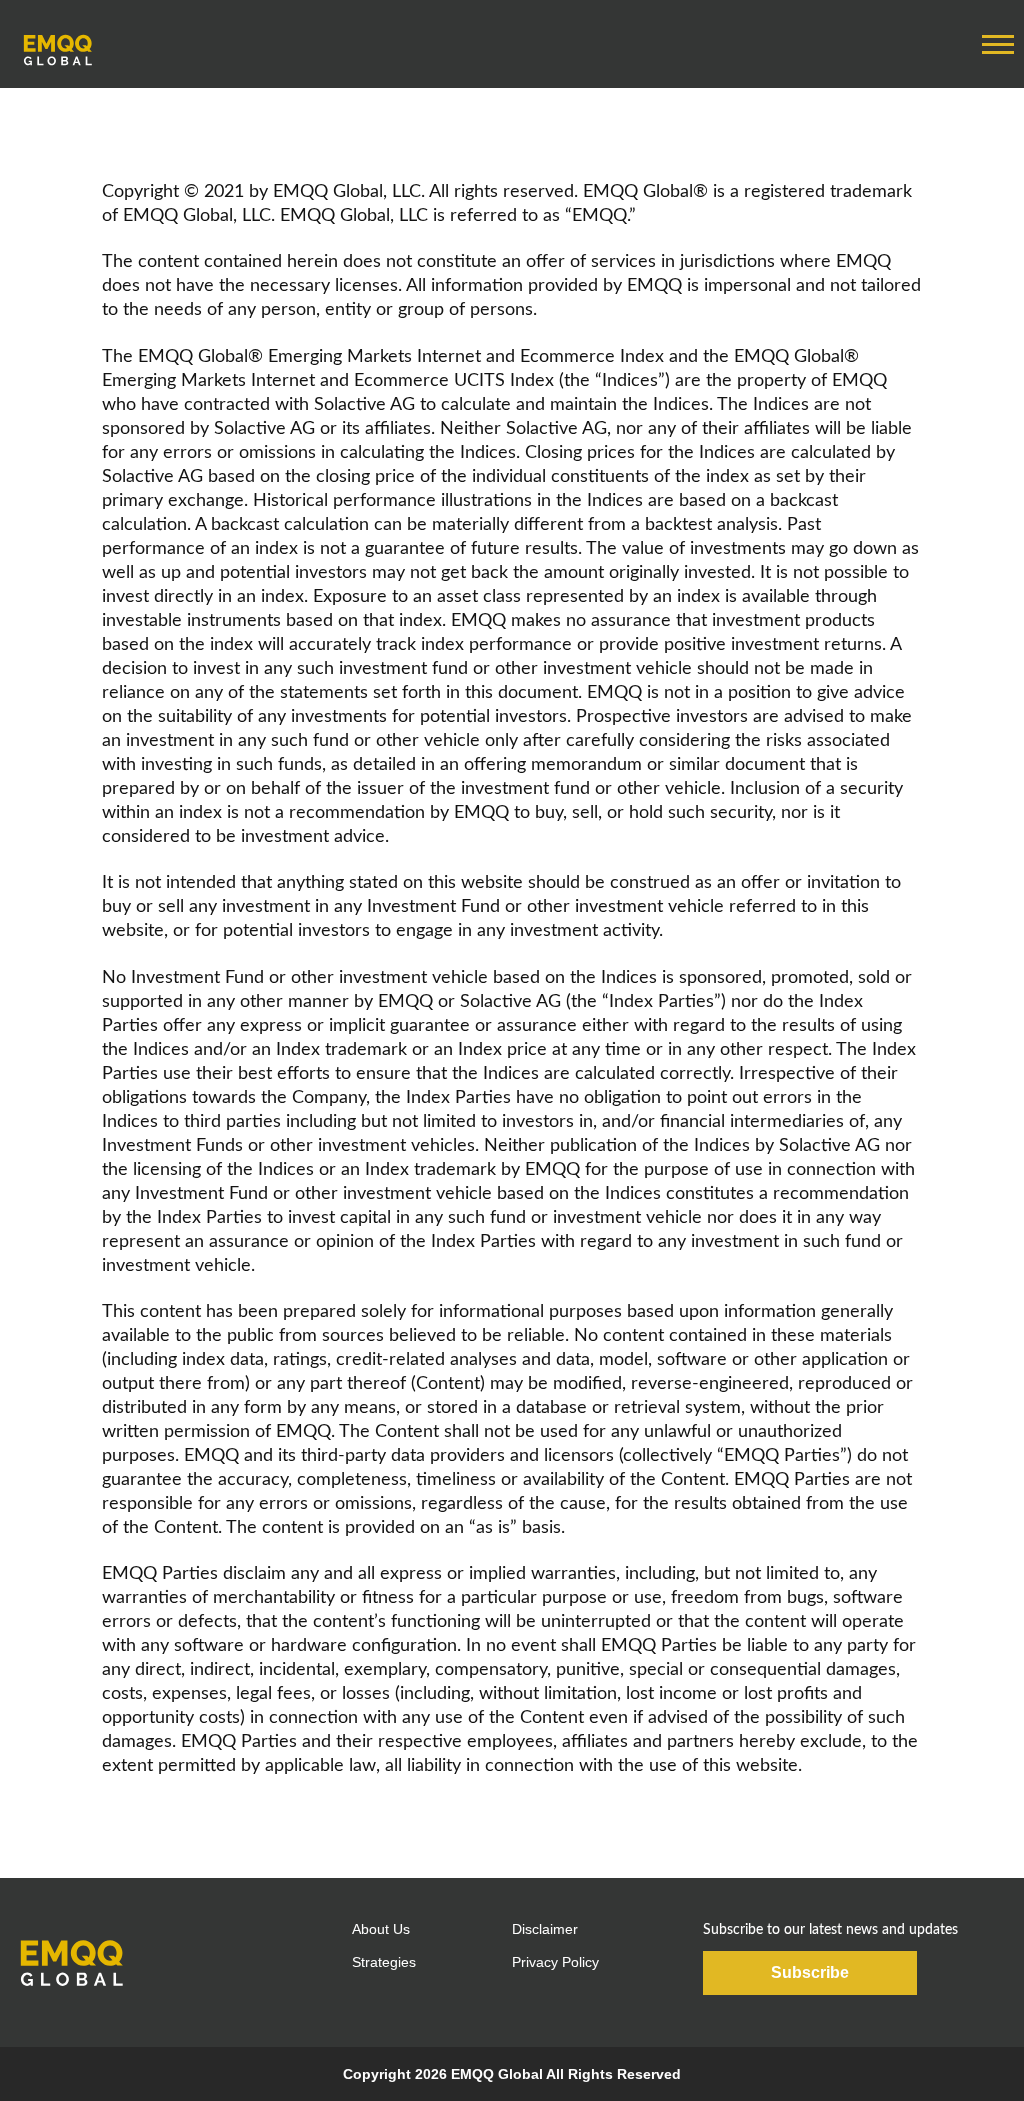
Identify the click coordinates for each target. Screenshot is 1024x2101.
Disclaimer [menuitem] (545, 1929)
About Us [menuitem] (381, 1929)
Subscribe (810, 1972)
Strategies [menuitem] (384, 1962)
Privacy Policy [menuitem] (555, 1962)
